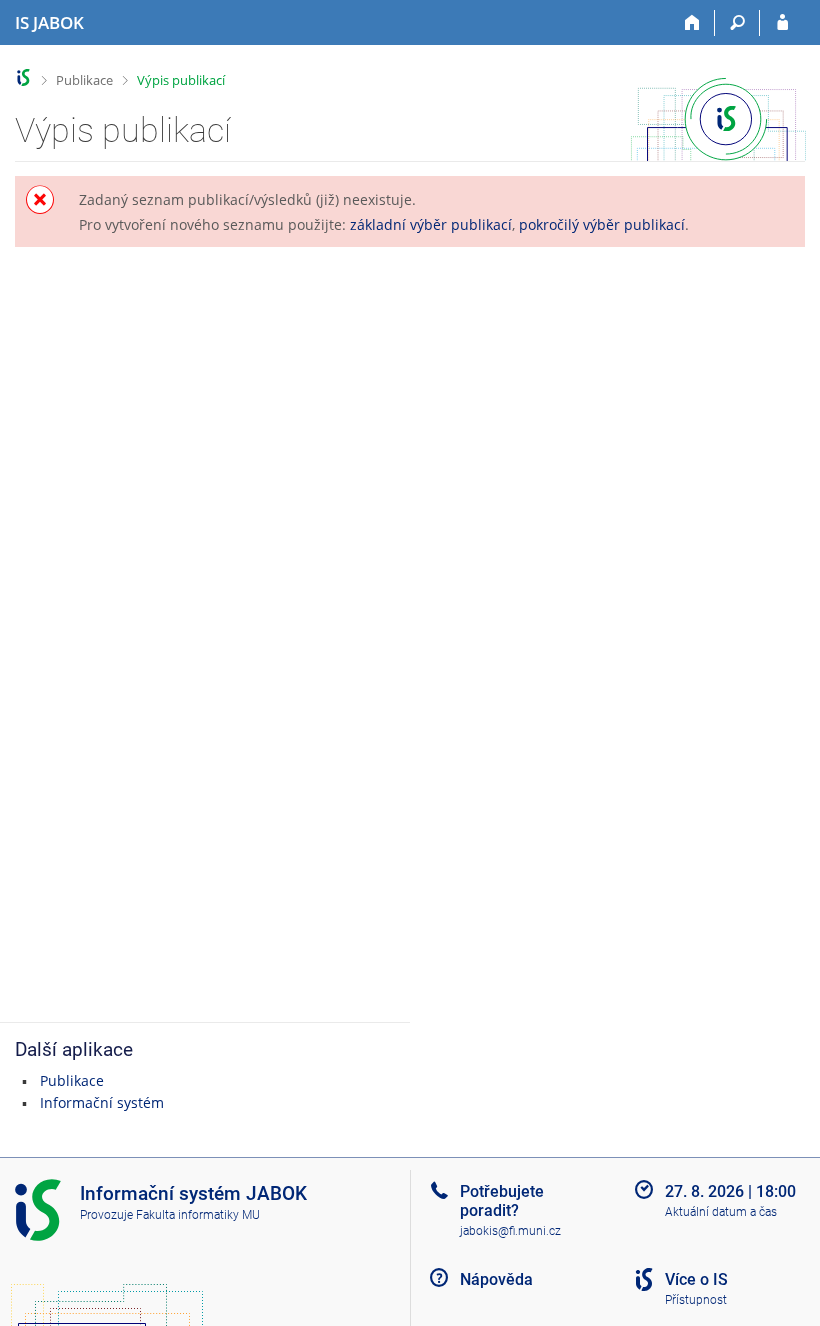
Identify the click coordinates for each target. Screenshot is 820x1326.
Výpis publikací (181, 80)
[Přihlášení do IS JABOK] (782, 23)
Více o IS (696, 1279)
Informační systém (102, 1102)
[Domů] (692, 23)
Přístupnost (696, 1300)
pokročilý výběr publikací (602, 224)
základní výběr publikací (431, 224)
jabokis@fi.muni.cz (510, 1231)
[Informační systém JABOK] (23, 77)
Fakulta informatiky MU (198, 1215)
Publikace (84, 80)
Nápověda (496, 1279)
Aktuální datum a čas (721, 1212)
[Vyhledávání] (737, 23)
